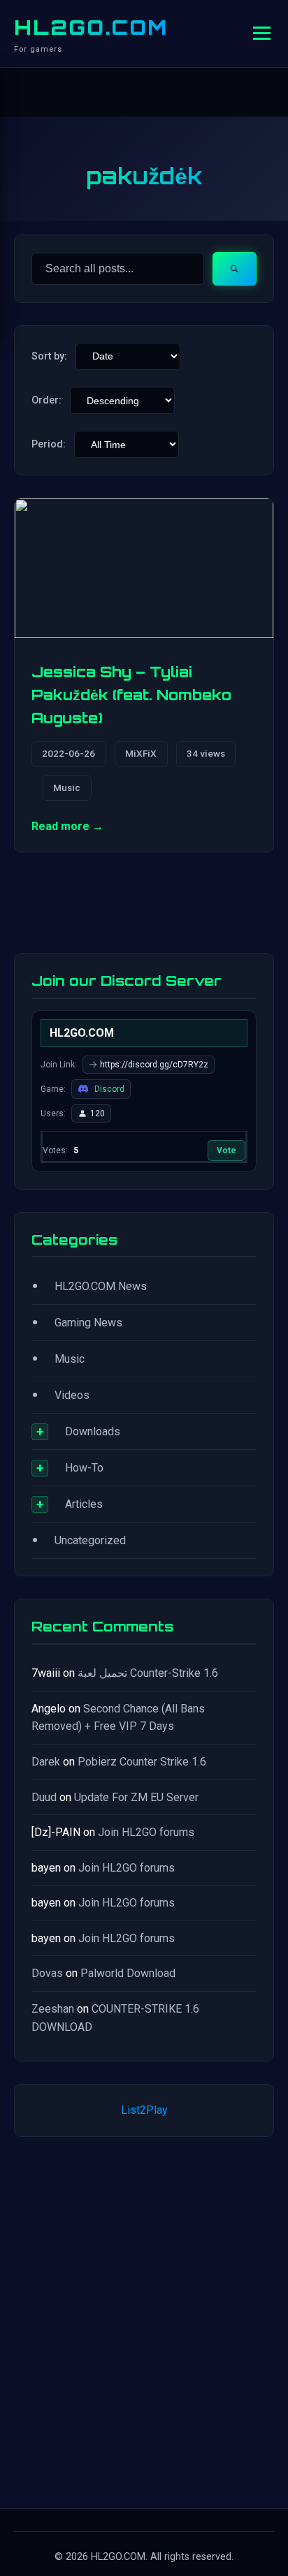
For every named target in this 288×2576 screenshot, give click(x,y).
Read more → (67, 826)
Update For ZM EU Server (136, 1797)
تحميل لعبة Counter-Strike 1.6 (148, 1673)
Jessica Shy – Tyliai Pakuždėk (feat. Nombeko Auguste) (131, 695)
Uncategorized (90, 1540)
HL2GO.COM (91, 27)
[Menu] (262, 33)
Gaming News (88, 1323)
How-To (84, 1468)
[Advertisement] (144, 2320)
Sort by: (49, 356)
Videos (72, 1395)
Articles (84, 1504)
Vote (226, 1150)
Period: (49, 444)
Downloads (93, 1431)
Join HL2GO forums (146, 1832)
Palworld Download (128, 1973)
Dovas (47, 1973)
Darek (46, 1762)
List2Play (144, 2110)
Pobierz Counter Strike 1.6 (142, 1762)
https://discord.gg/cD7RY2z (154, 1065)
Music (67, 787)
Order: (46, 400)
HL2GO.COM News (101, 1286)
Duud (44, 1797)
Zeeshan (53, 2009)
